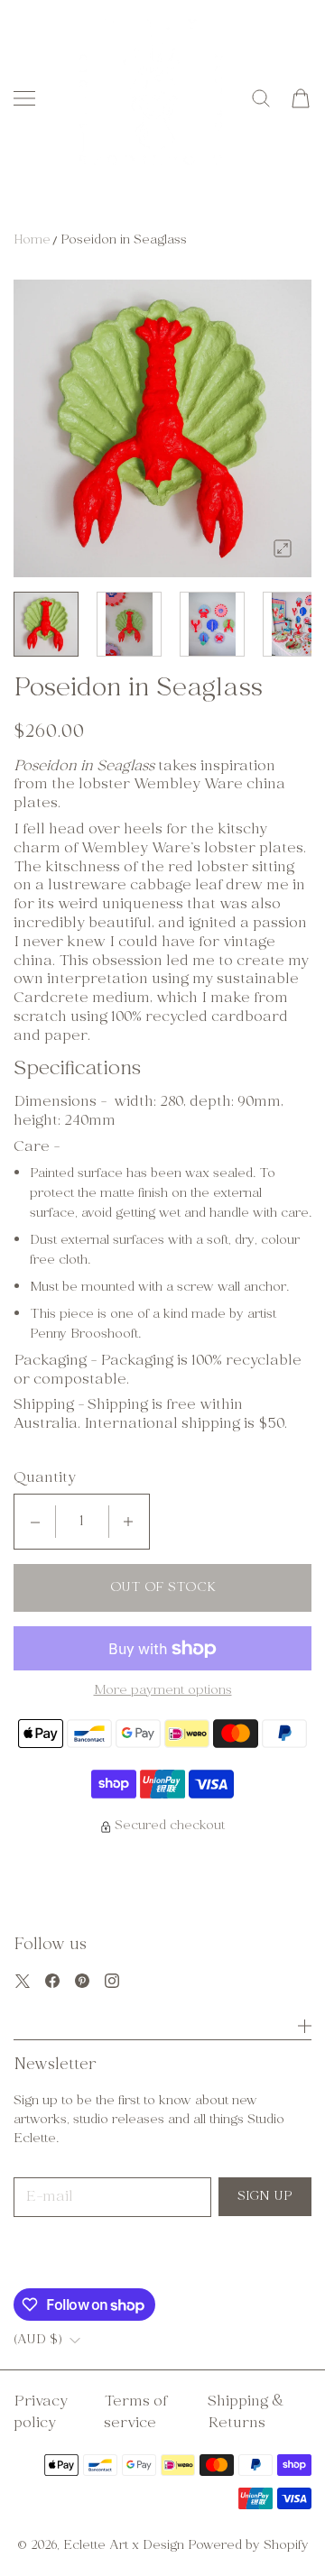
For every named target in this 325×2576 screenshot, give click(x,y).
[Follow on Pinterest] (82, 1981)
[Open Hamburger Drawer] (24, 98)
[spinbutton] (82, 1522)
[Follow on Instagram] (112, 1981)
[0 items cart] (301, 98)
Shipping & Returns (246, 2413)
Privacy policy (41, 2413)
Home (32, 240)
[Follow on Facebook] (52, 1981)
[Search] (261, 98)
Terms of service (135, 2413)
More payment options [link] (163, 1691)
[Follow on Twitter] (23, 1981)
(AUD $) (38, 2341)
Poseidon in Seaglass (124, 240)
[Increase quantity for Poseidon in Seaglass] (128, 1522)
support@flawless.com (118, 2256)
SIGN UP (265, 2197)
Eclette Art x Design (124, 2546)
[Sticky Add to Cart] (284, 2530)
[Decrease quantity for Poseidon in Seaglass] (35, 1522)
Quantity (45, 1478)
